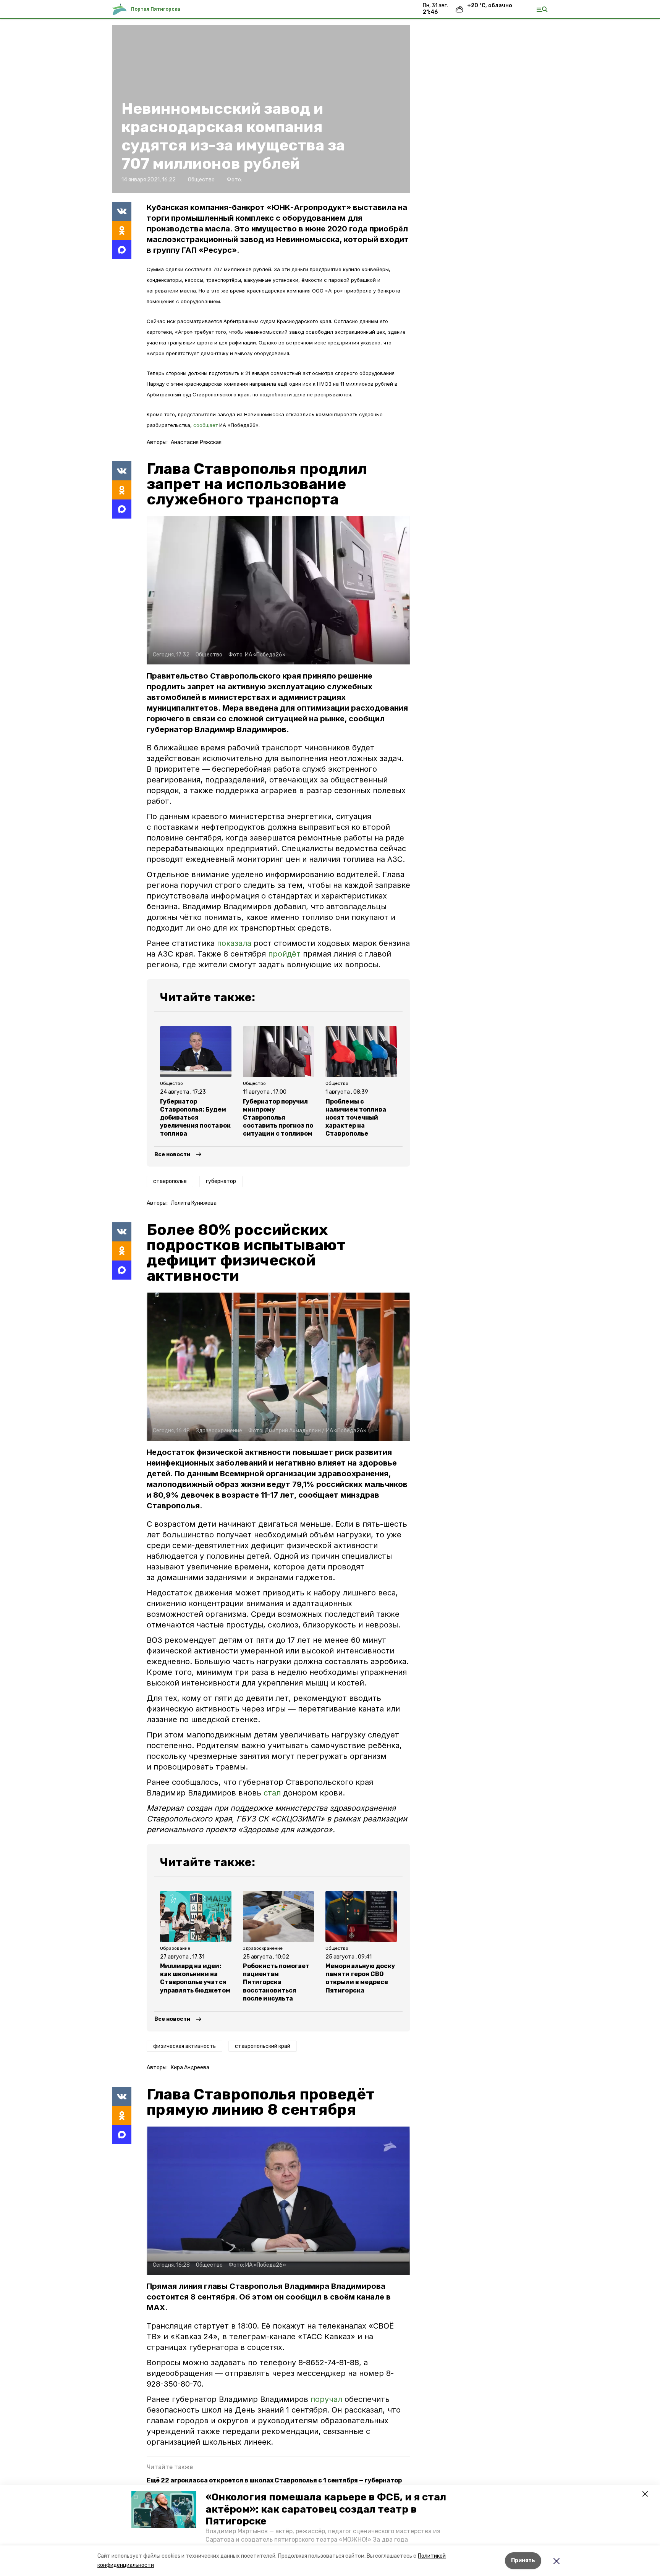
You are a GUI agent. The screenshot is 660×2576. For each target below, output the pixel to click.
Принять (523, 2561)
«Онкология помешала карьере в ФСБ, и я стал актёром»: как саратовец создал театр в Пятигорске (326, 2509)
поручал (328, 2399)
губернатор (221, 1181)
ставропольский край (263, 2046)
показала (234, 943)
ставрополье (170, 1181)
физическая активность (184, 2046)
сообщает (205, 425)
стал (272, 1793)
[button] (164, 2510)
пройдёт (284, 954)
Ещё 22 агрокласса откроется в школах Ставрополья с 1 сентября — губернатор (274, 2480)
